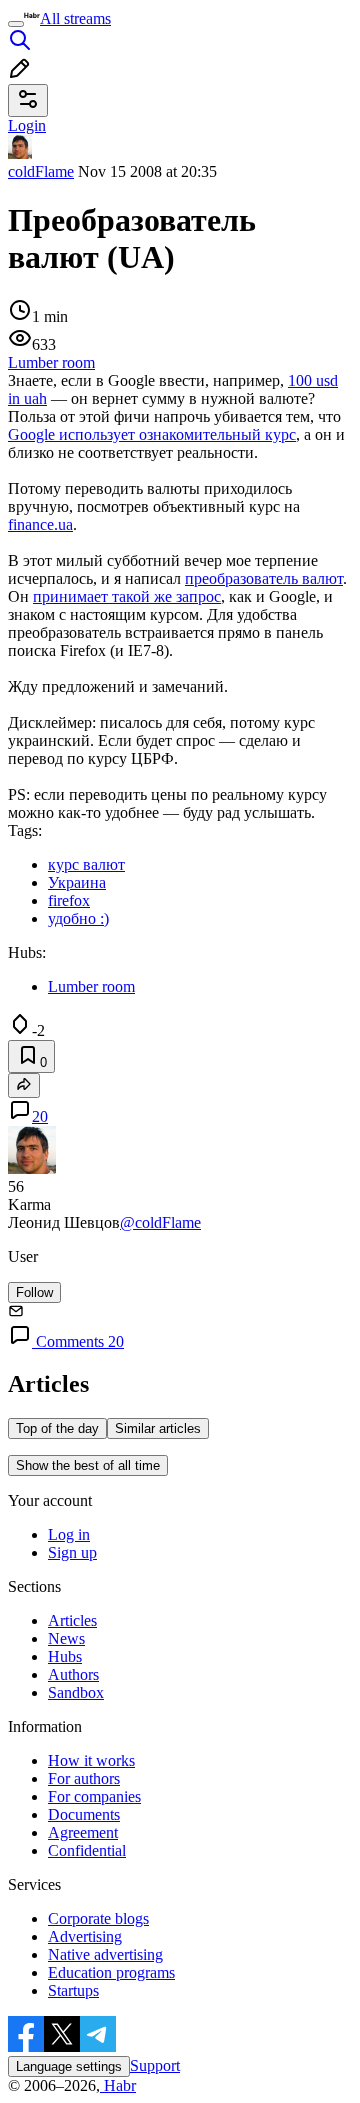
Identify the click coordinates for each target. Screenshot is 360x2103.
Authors (73, 1674)
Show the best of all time (88, 1465)
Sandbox (76, 1692)
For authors (84, 1778)
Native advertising (105, 1954)
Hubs (65, 1656)
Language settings (69, 2066)
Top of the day (57, 1428)
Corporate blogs (98, 1918)
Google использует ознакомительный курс (152, 434)
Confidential (87, 1850)
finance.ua (40, 524)
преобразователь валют (264, 578)
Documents (84, 1814)
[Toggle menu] (16, 24)
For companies (94, 1796)
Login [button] (27, 125)
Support (155, 2065)
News (66, 1638)
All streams (75, 18)
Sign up (72, 1552)
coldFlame (41, 171)
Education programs (111, 1972)
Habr (118, 2085)
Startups (73, 1990)
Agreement (83, 1832)
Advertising (85, 1936)
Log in (69, 1534)
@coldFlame (160, 1222)
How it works (91, 1760)
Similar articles (158, 1428)
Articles (72, 1620)
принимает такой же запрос (127, 596)
